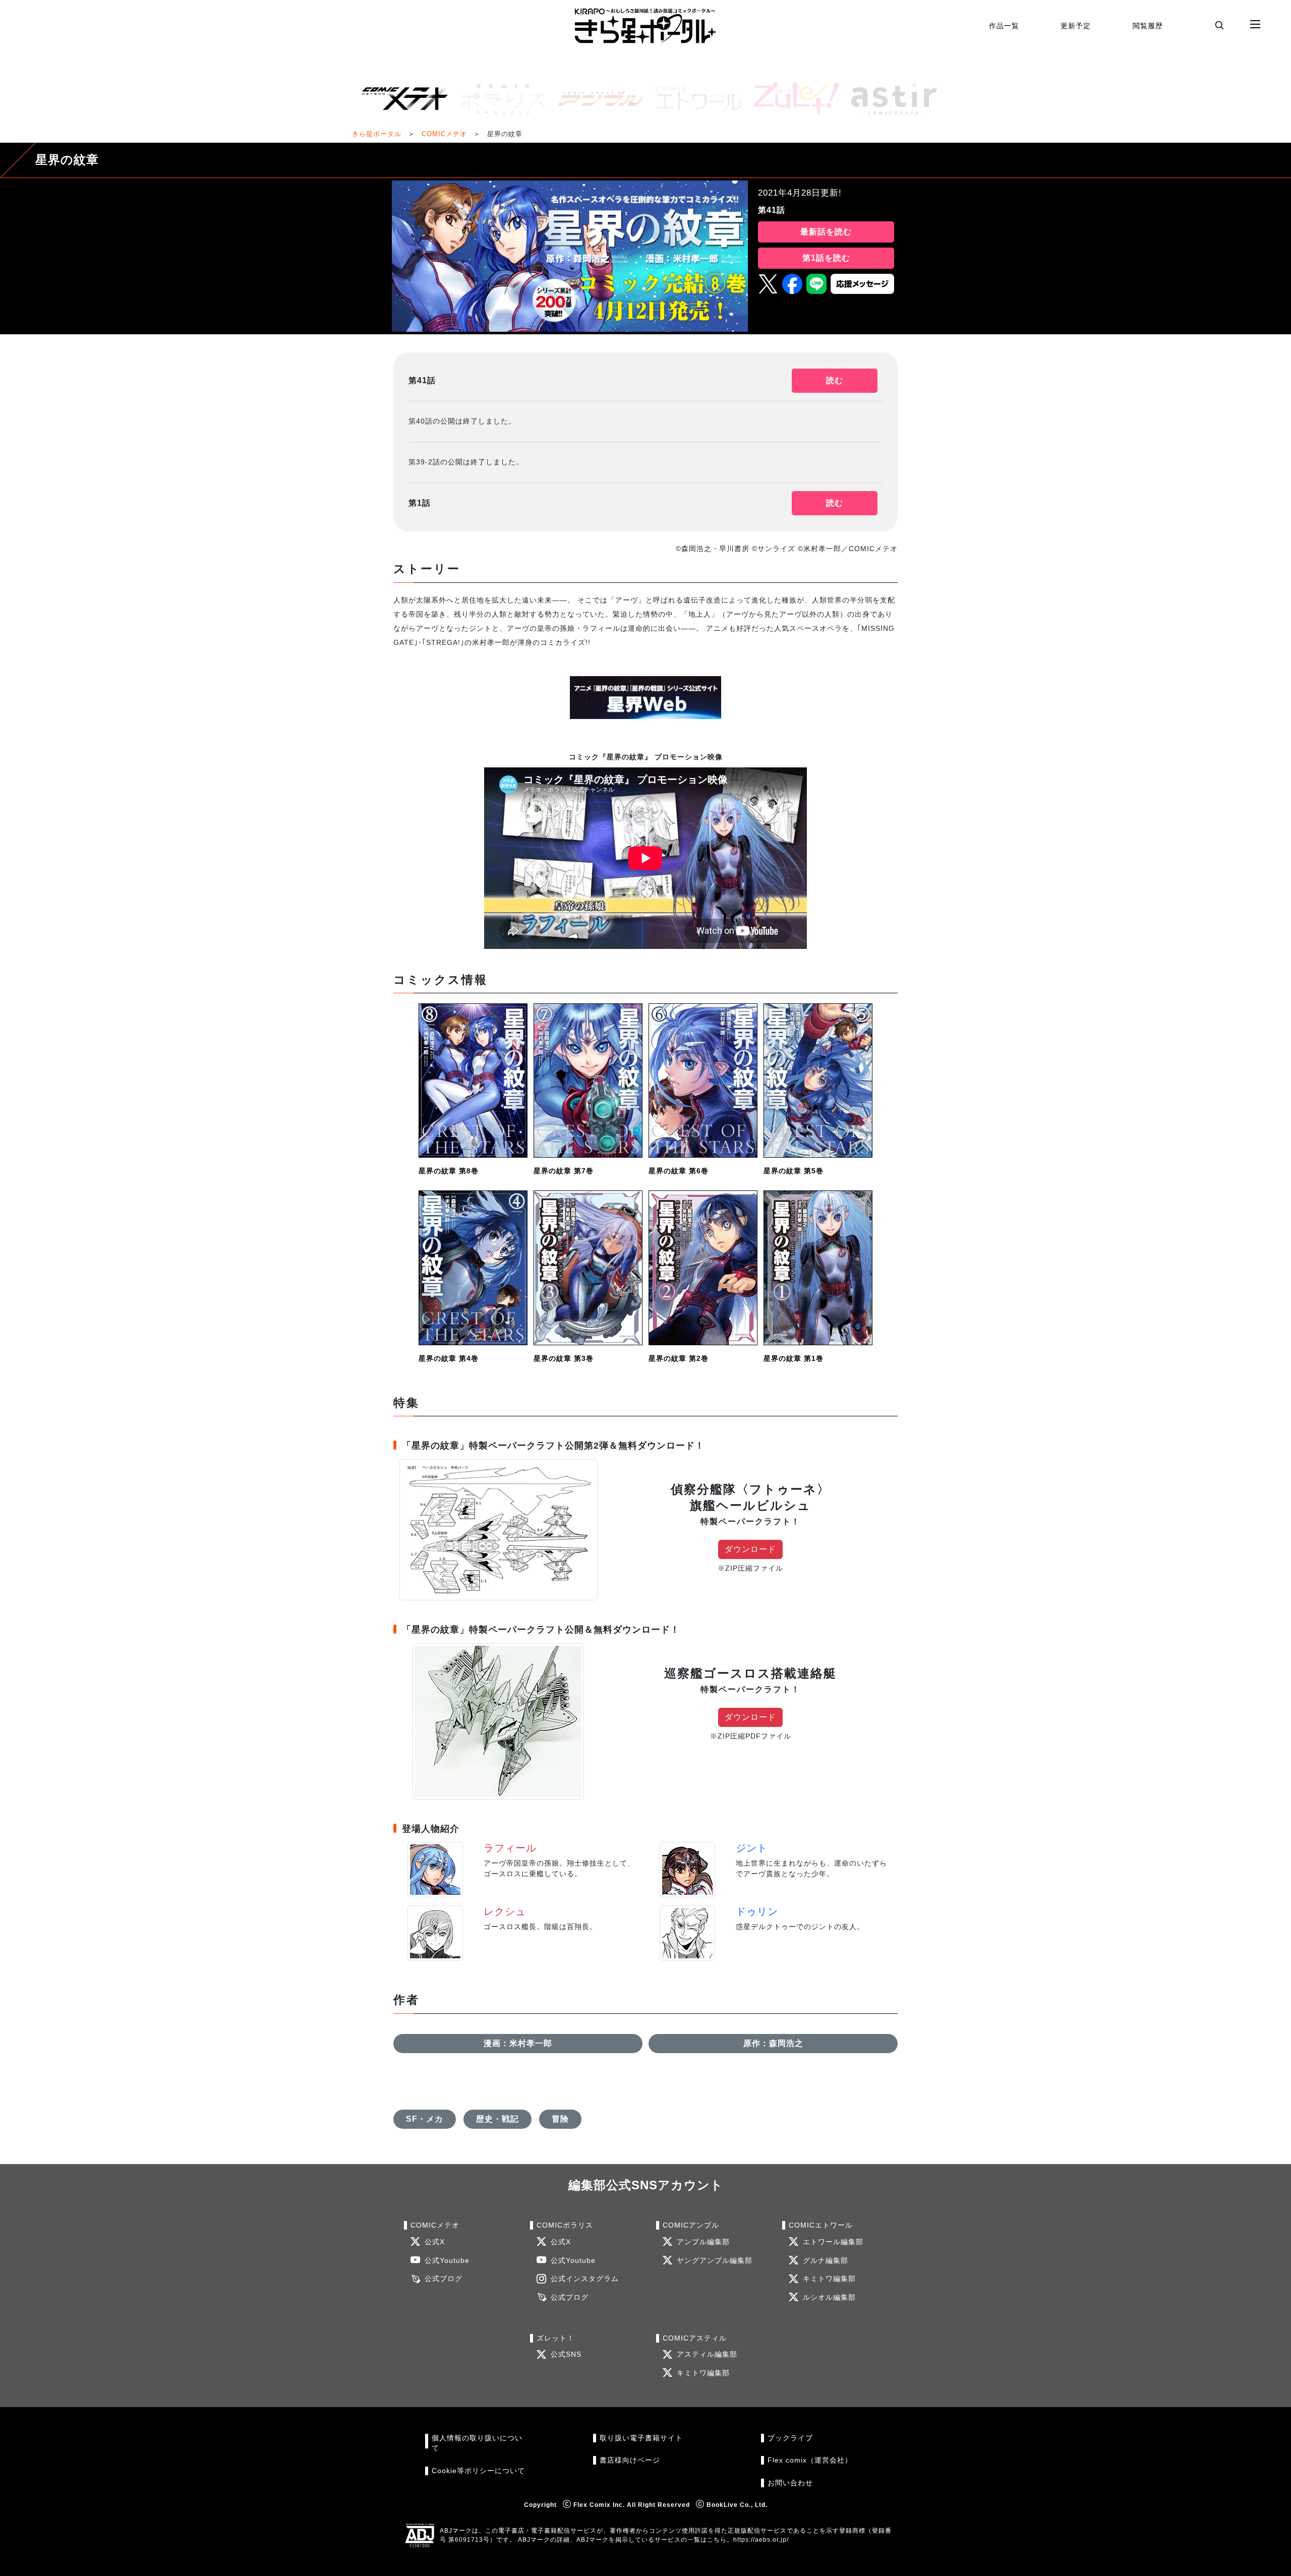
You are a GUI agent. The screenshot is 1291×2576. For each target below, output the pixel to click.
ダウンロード (750, 1549)
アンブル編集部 (703, 2242)
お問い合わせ (790, 2483)
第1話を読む (826, 258)
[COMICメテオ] (401, 99)
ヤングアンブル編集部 (715, 2261)
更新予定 (1076, 26)
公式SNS (566, 2354)
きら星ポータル (377, 134)
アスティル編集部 (707, 2354)
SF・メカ (425, 2119)
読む (835, 380)
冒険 (560, 2119)
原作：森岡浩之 (773, 2043)
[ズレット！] (792, 99)
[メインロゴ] (645, 26)
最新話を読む (826, 232)
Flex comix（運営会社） (810, 2460)
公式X (435, 2242)
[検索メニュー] (1219, 25)
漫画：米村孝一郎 (518, 2043)
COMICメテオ (444, 134)
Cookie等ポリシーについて (478, 2471)
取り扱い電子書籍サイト (641, 2438)
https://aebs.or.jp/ (761, 2540)
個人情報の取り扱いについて (477, 2443)
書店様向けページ (630, 2460)
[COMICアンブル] (597, 99)
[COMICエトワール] (694, 99)
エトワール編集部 (833, 2242)
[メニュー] (1255, 25)
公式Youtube (447, 2261)
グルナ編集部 (826, 2261)
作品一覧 (1004, 26)
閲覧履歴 (1148, 26)
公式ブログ (444, 2279)
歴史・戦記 (497, 2119)
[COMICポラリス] (499, 99)
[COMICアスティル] (890, 99)
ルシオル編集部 (829, 2297)
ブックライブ (790, 2438)
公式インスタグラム (585, 2279)
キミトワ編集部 (829, 2279)
